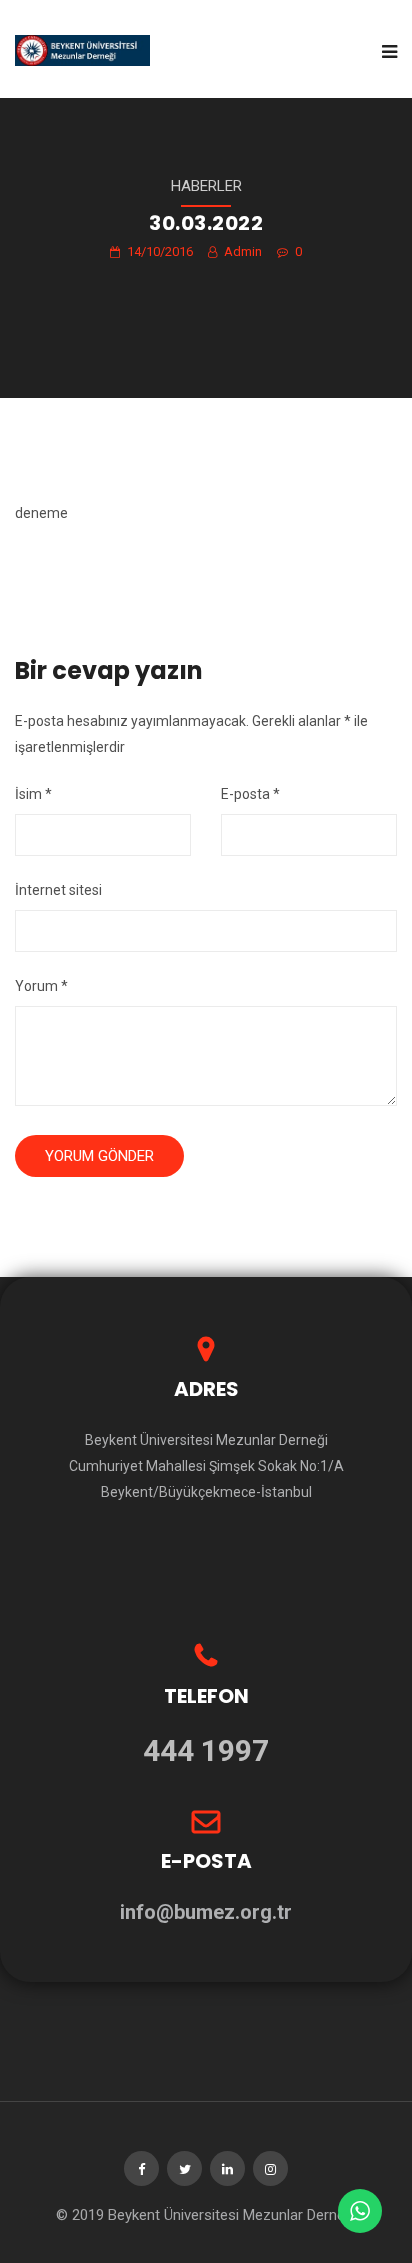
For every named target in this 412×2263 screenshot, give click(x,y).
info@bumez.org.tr (206, 1912)
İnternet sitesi (58, 890)
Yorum (41, 986)
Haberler (206, 186)
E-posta (250, 794)
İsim (33, 794)
